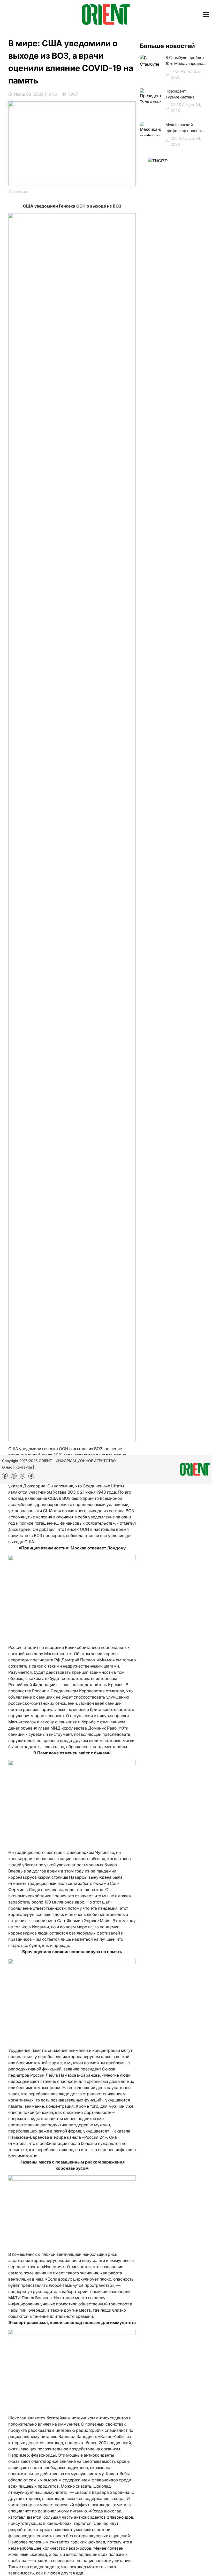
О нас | (8, 1467)
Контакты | (25, 1467)
